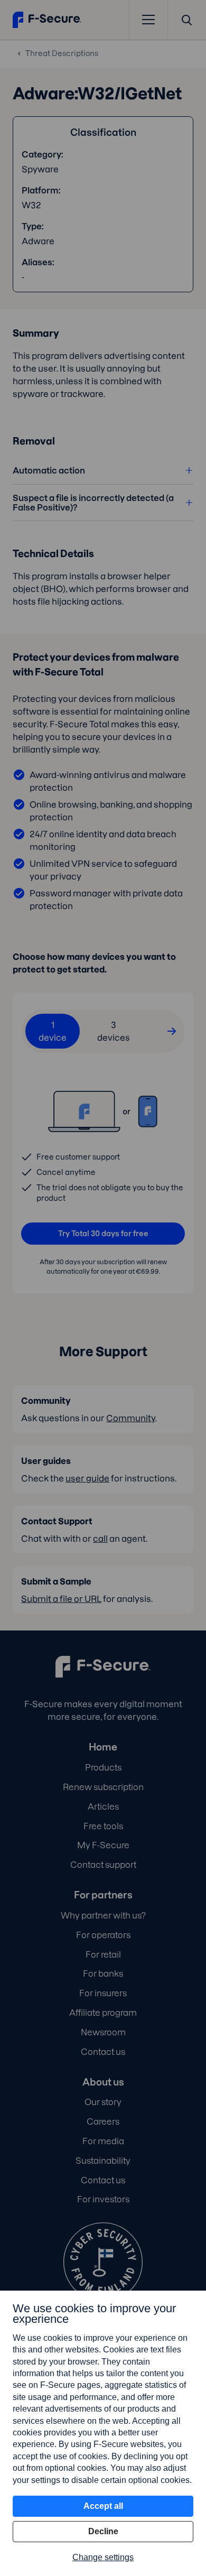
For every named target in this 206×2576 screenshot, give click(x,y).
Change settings (103, 2557)
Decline (103, 2531)
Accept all (103, 2506)
